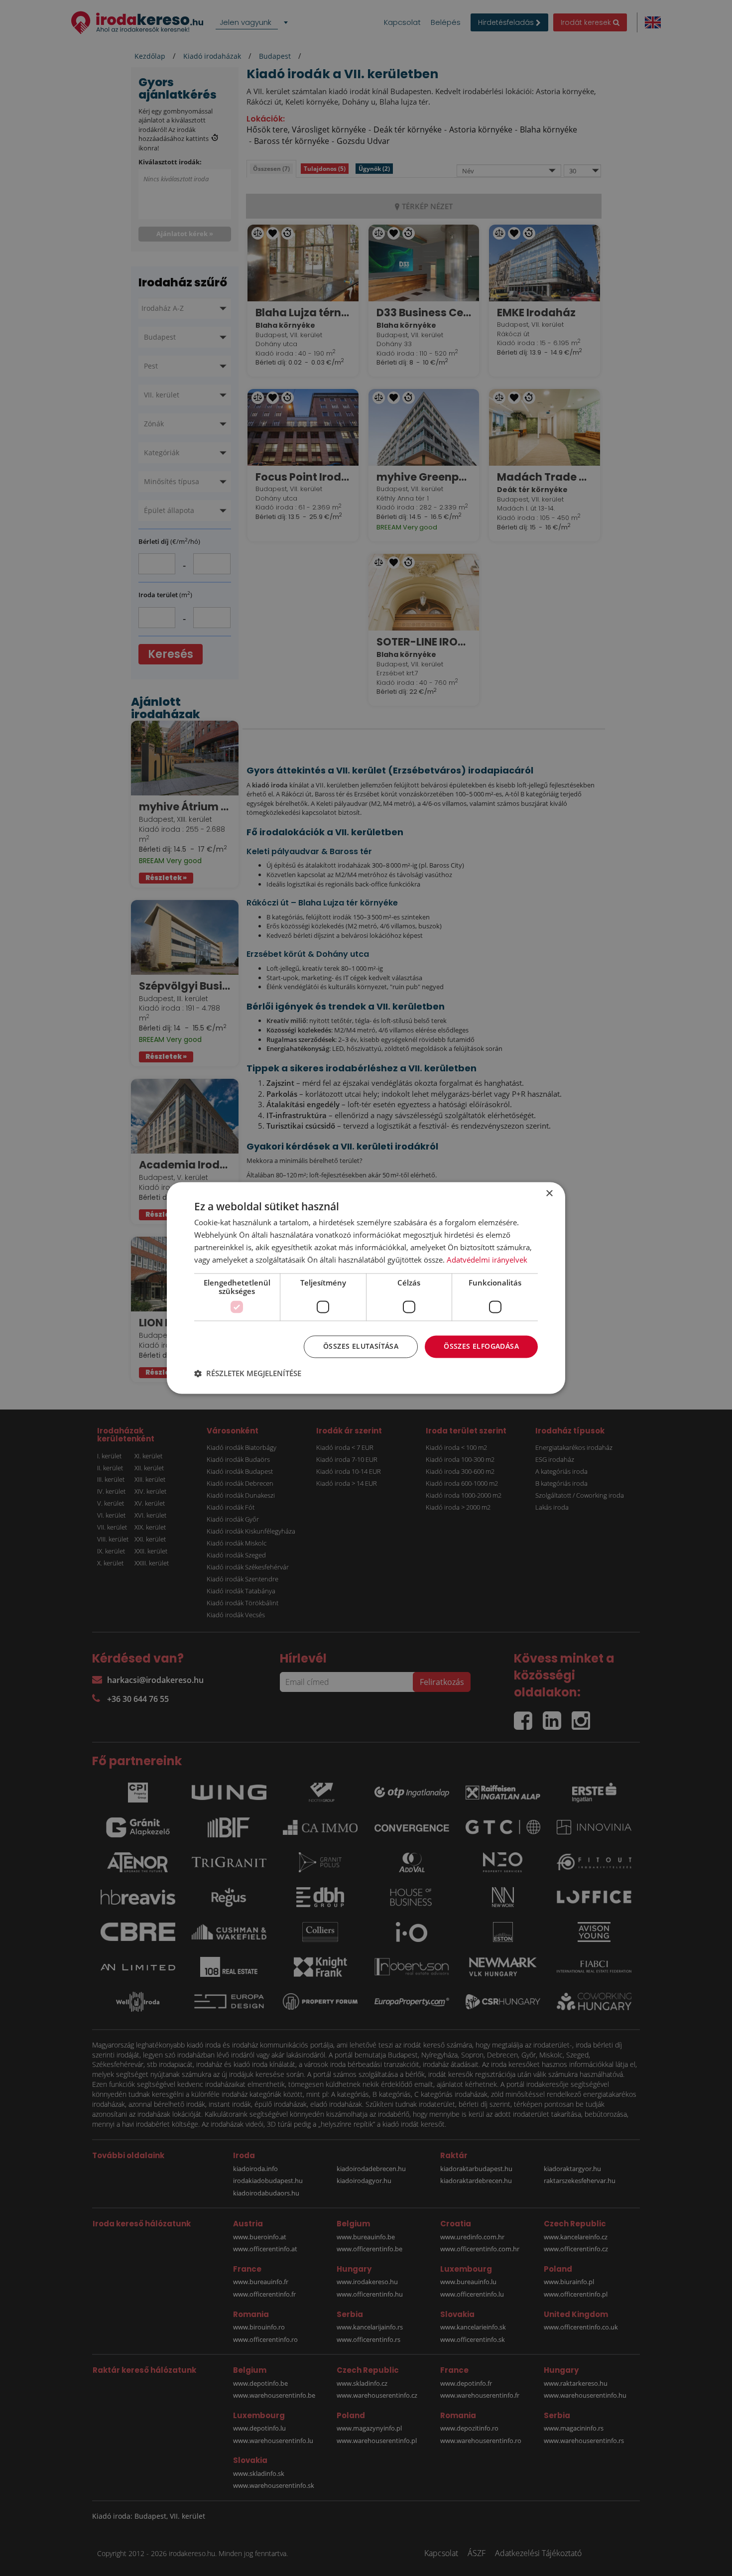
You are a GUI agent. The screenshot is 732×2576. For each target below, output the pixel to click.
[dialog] (366, 1288)
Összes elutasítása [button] (361, 1347)
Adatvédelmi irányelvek (487, 1260)
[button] (248, 1374)
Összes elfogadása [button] (481, 1347)
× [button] (549, 1194)
